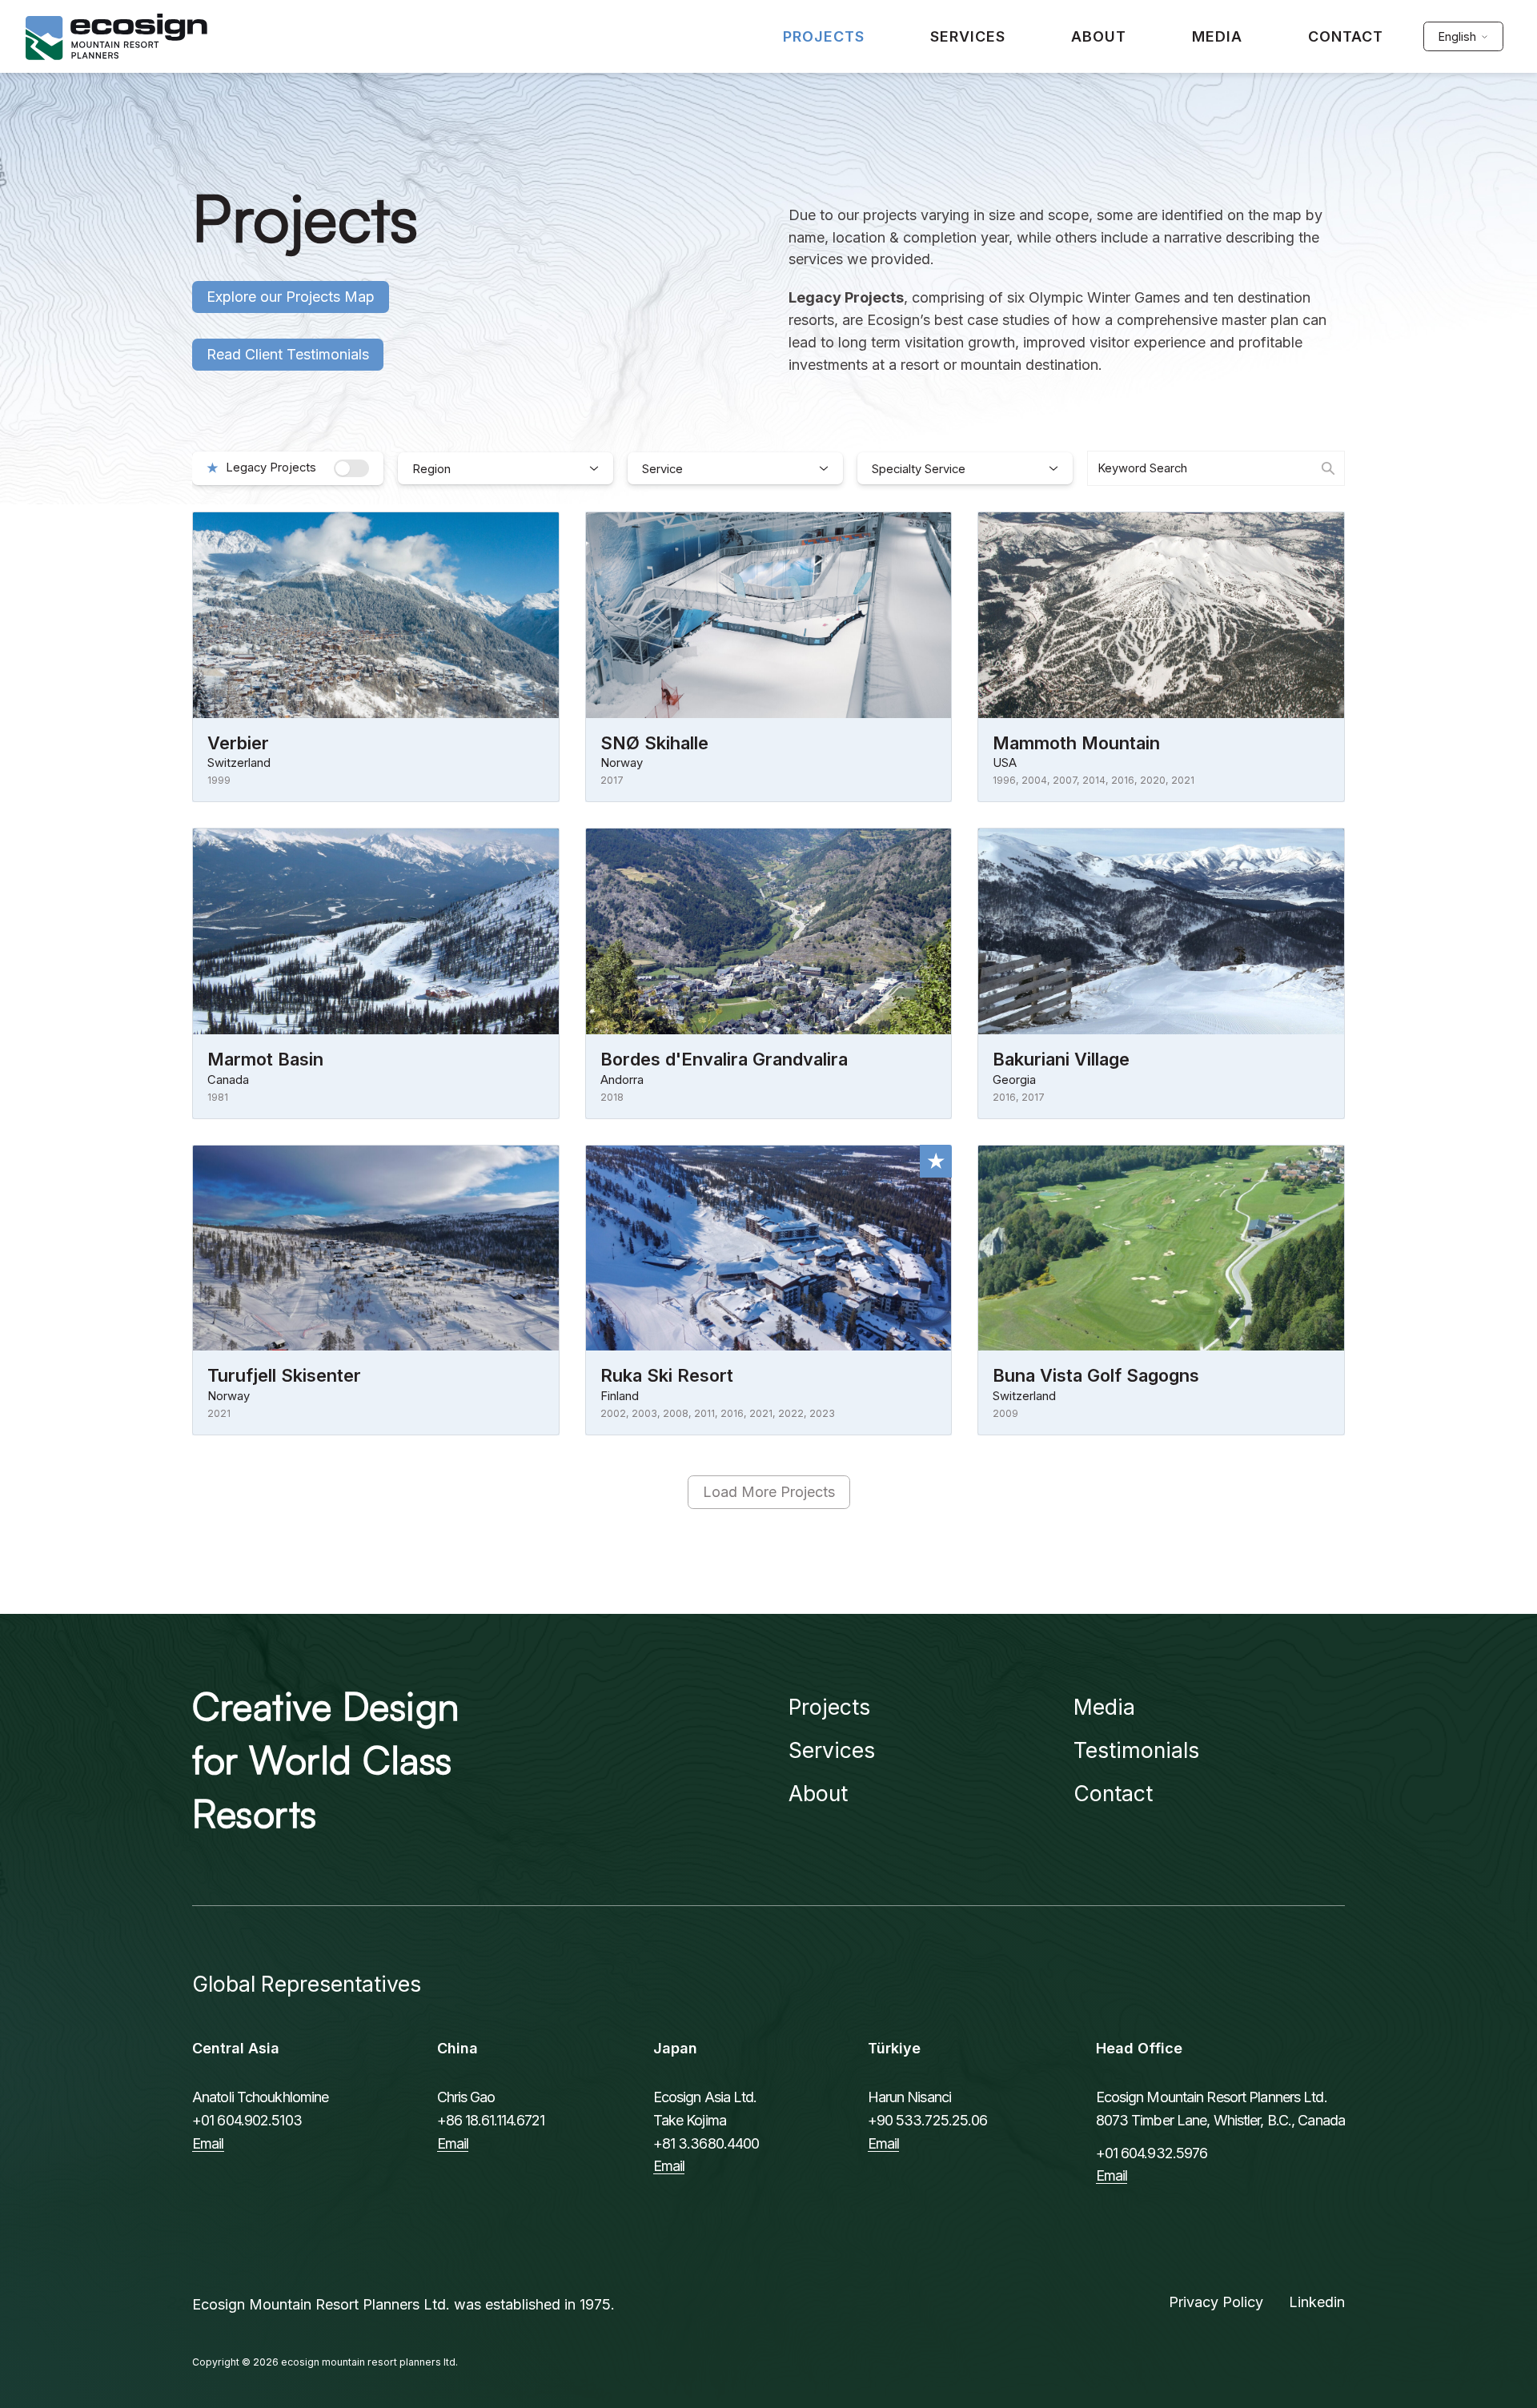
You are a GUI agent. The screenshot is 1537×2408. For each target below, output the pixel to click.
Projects (829, 1707)
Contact (1113, 1793)
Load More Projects (769, 1492)
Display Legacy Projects (351, 468)
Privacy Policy (1216, 2302)
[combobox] (1216, 468)
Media (1104, 1707)
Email (208, 2143)
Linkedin (1317, 2302)
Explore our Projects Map (291, 297)
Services (832, 1750)
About (818, 1793)
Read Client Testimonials (288, 354)
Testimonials (1136, 1750)
